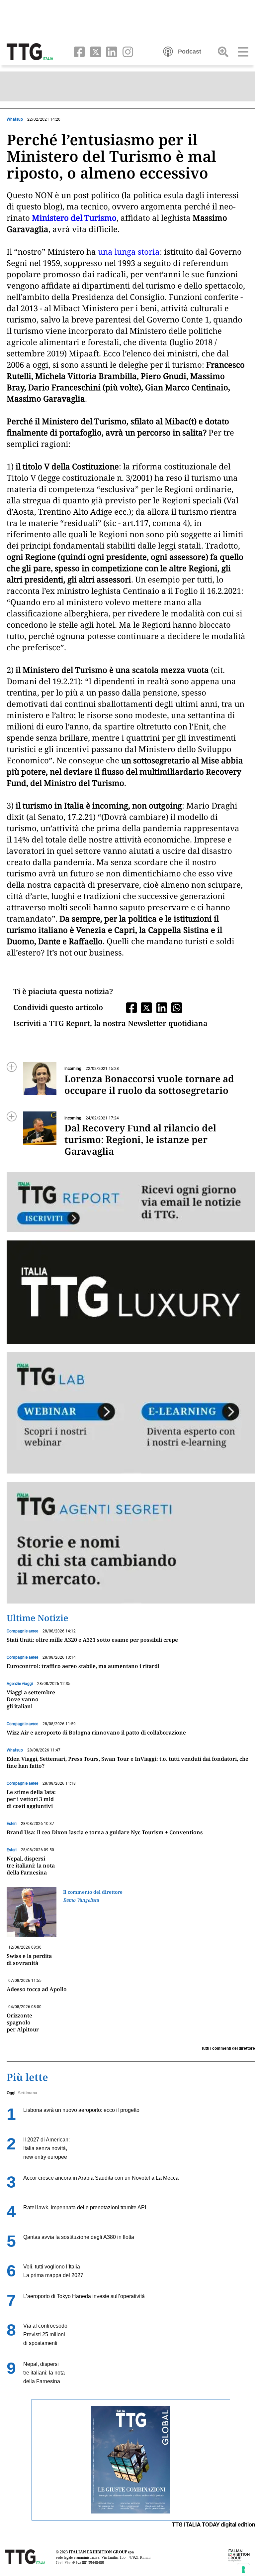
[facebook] (78, 51)
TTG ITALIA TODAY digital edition (213, 2524)
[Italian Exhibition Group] (239, 2555)
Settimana (28, 2093)
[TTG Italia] (30, 51)
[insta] (126, 51)
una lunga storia (129, 252)
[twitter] (94, 51)
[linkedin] (110, 51)
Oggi (11, 2093)
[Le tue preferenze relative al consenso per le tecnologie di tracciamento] (243, 2570)
